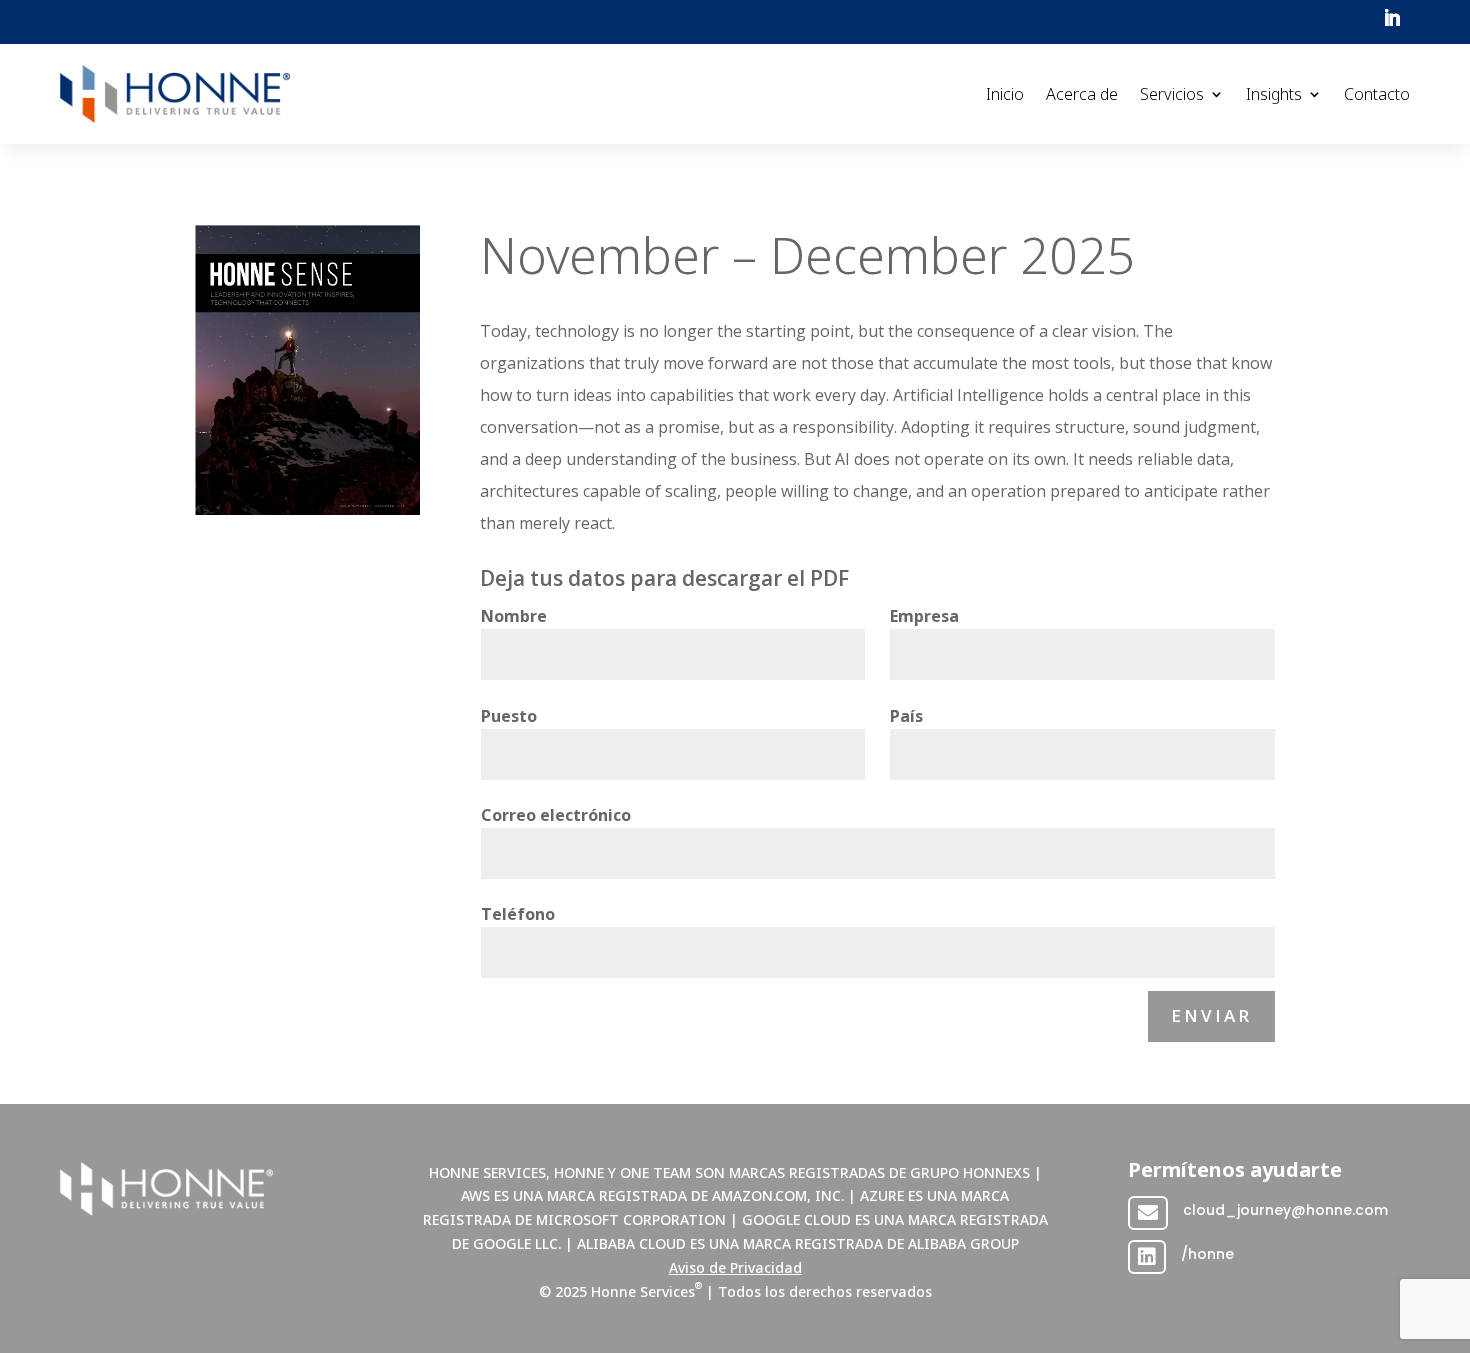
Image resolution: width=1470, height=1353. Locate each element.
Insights (1274, 94)
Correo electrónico (556, 815)
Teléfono (518, 914)
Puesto (509, 716)
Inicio (1005, 94)
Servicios (1172, 94)
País (906, 716)
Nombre (514, 616)
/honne (1207, 1254)
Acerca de (1082, 94)
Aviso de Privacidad (735, 1267)
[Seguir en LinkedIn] (1392, 18)
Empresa (924, 616)
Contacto (1377, 94)
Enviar (1211, 1015)
